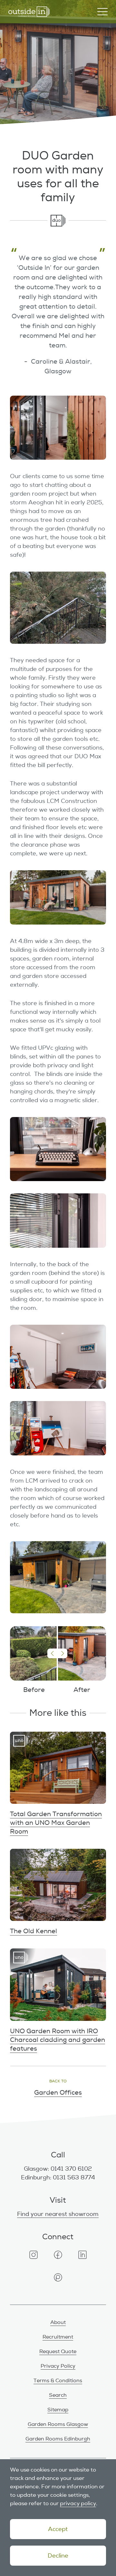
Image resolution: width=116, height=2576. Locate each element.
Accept (58, 2529)
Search (58, 2395)
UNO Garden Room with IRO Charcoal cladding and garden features (58, 2001)
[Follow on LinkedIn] (82, 2255)
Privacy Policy (58, 2366)
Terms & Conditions (58, 2381)
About (58, 2322)
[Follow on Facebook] (58, 2255)
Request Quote (58, 2351)
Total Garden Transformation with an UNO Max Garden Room (58, 1784)
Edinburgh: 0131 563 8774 (58, 2177)
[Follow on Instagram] (34, 2255)
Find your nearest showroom (58, 2214)
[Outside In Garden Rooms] (29, 12)
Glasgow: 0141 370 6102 (58, 2169)
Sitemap (58, 2410)
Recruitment (58, 2337)
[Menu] (102, 12)
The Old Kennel (58, 1892)
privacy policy (78, 2503)
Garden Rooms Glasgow (58, 2424)
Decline (58, 2556)
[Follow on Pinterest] (58, 2277)
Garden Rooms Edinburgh (58, 2439)
